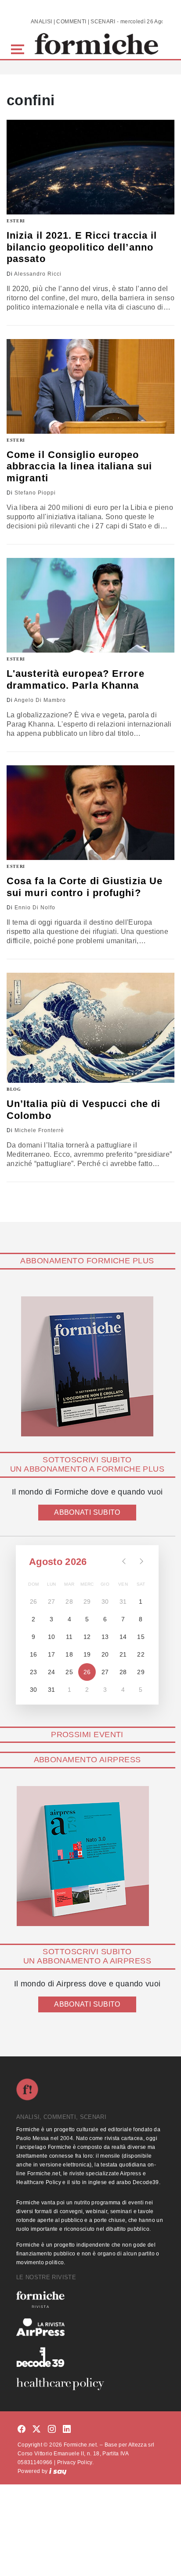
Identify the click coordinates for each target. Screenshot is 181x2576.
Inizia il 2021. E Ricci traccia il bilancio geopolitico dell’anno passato (82, 247)
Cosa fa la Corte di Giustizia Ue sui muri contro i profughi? (85, 887)
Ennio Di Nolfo (35, 908)
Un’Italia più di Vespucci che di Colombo (83, 1109)
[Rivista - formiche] (90, 2299)
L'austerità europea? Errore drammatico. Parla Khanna (76, 679)
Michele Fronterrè (39, 1130)
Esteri (16, 221)
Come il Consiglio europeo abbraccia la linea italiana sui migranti (79, 466)
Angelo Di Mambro (40, 700)
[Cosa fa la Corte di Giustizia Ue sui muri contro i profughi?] (90, 813)
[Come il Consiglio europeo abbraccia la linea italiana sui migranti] (90, 386)
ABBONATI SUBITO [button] (87, 1512)
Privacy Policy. (75, 2462)
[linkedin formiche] (67, 2430)
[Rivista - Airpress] (90, 2327)
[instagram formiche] (52, 2430)
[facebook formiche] (22, 2430)
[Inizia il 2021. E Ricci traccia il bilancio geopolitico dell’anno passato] (90, 167)
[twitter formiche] (36, 2430)
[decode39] (90, 2357)
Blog (14, 1089)
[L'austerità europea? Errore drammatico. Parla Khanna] (90, 605)
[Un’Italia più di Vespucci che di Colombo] (90, 1028)
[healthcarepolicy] (90, 2384)
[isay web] (58, 2471)
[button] (19, 48)
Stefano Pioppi (35, 493)
